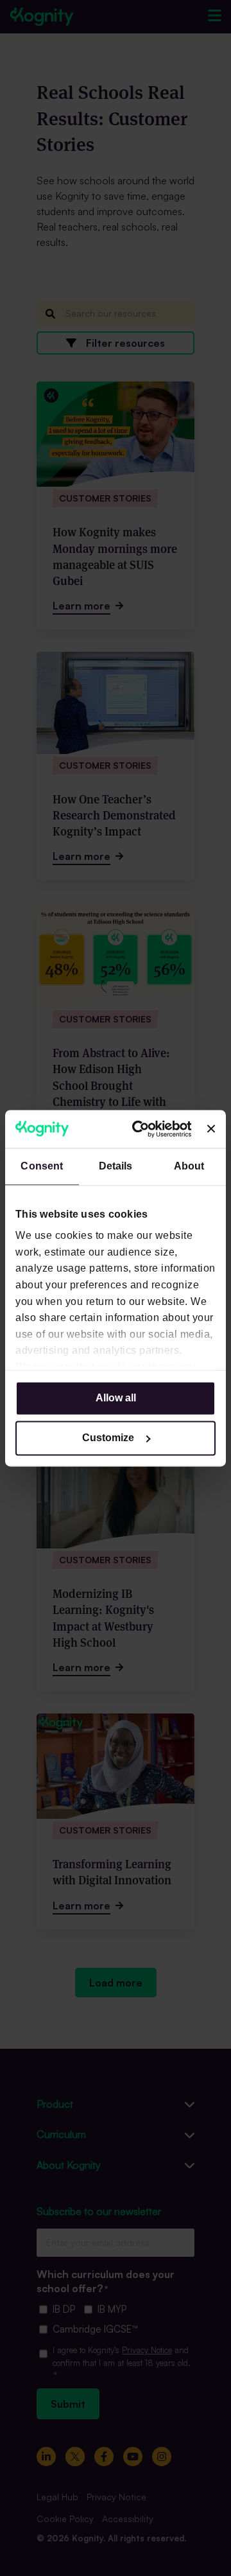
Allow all (116, 1398)
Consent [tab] (42, 1166)
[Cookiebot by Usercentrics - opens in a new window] (142, 1129)
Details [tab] (116, 1166)
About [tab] (189, 1166)
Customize (108, 1438)
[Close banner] (211, 1129)
